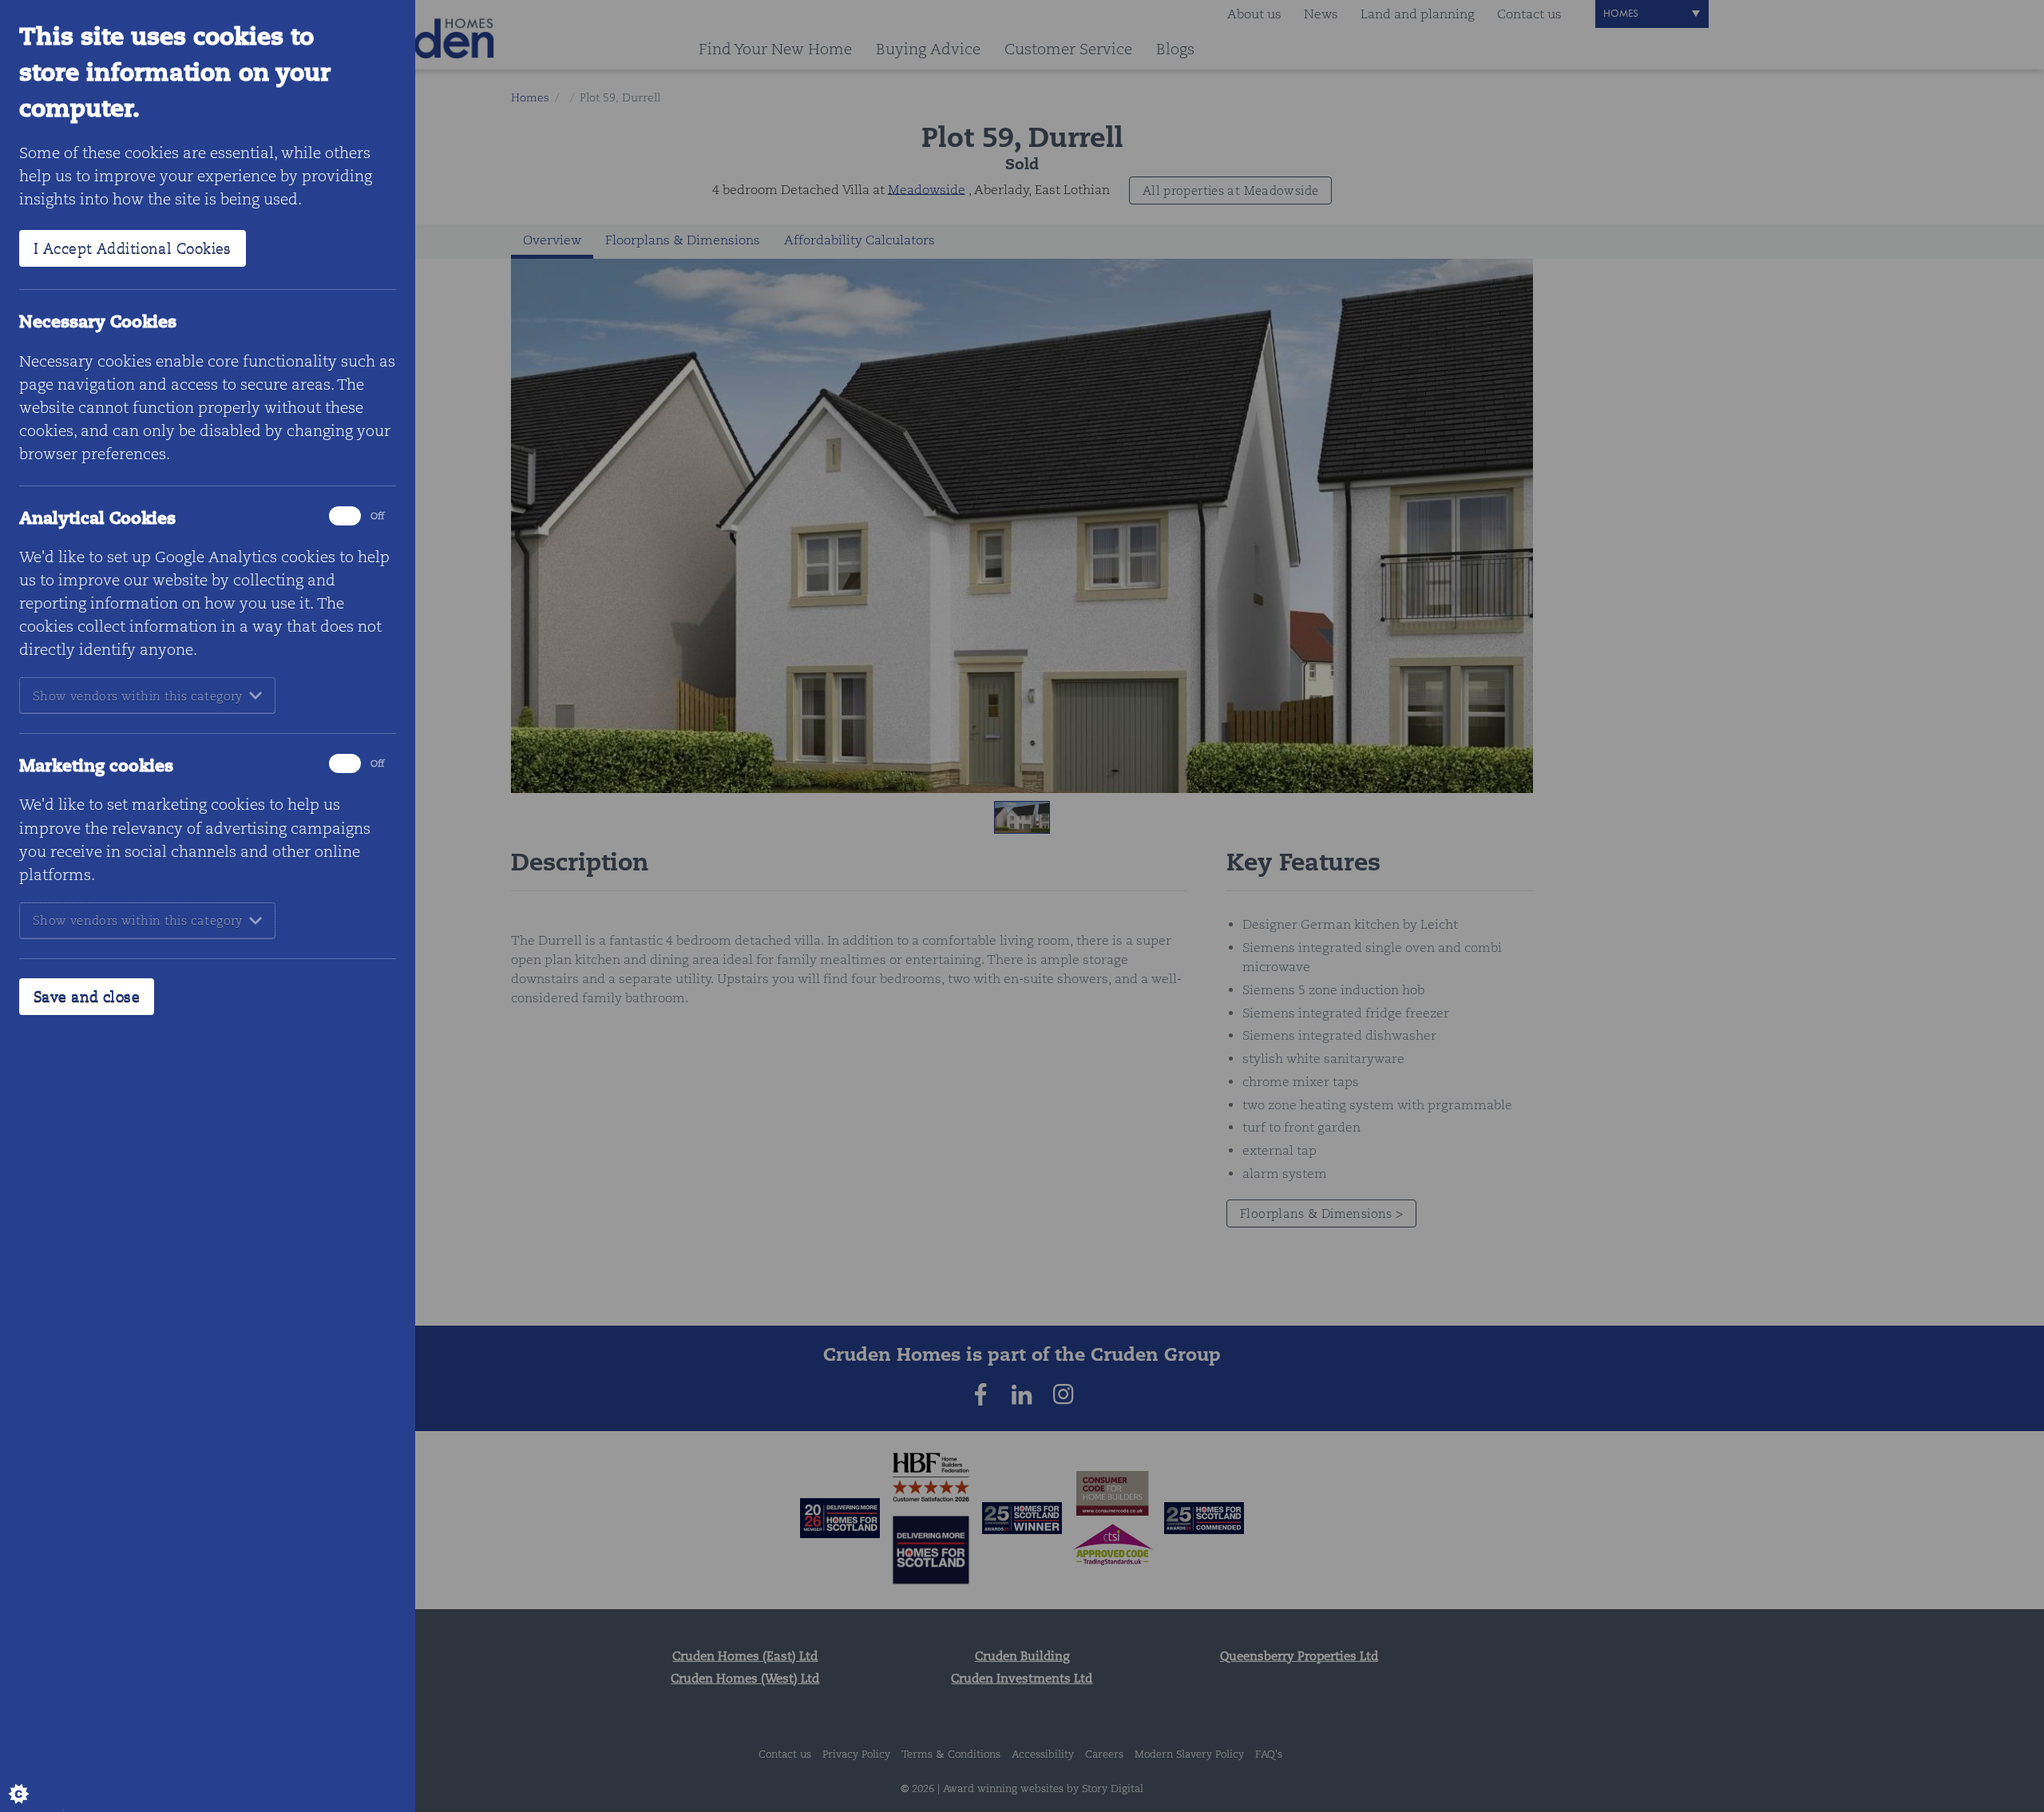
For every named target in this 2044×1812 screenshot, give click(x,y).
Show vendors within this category (138, 696)
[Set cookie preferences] (32, 1780)
